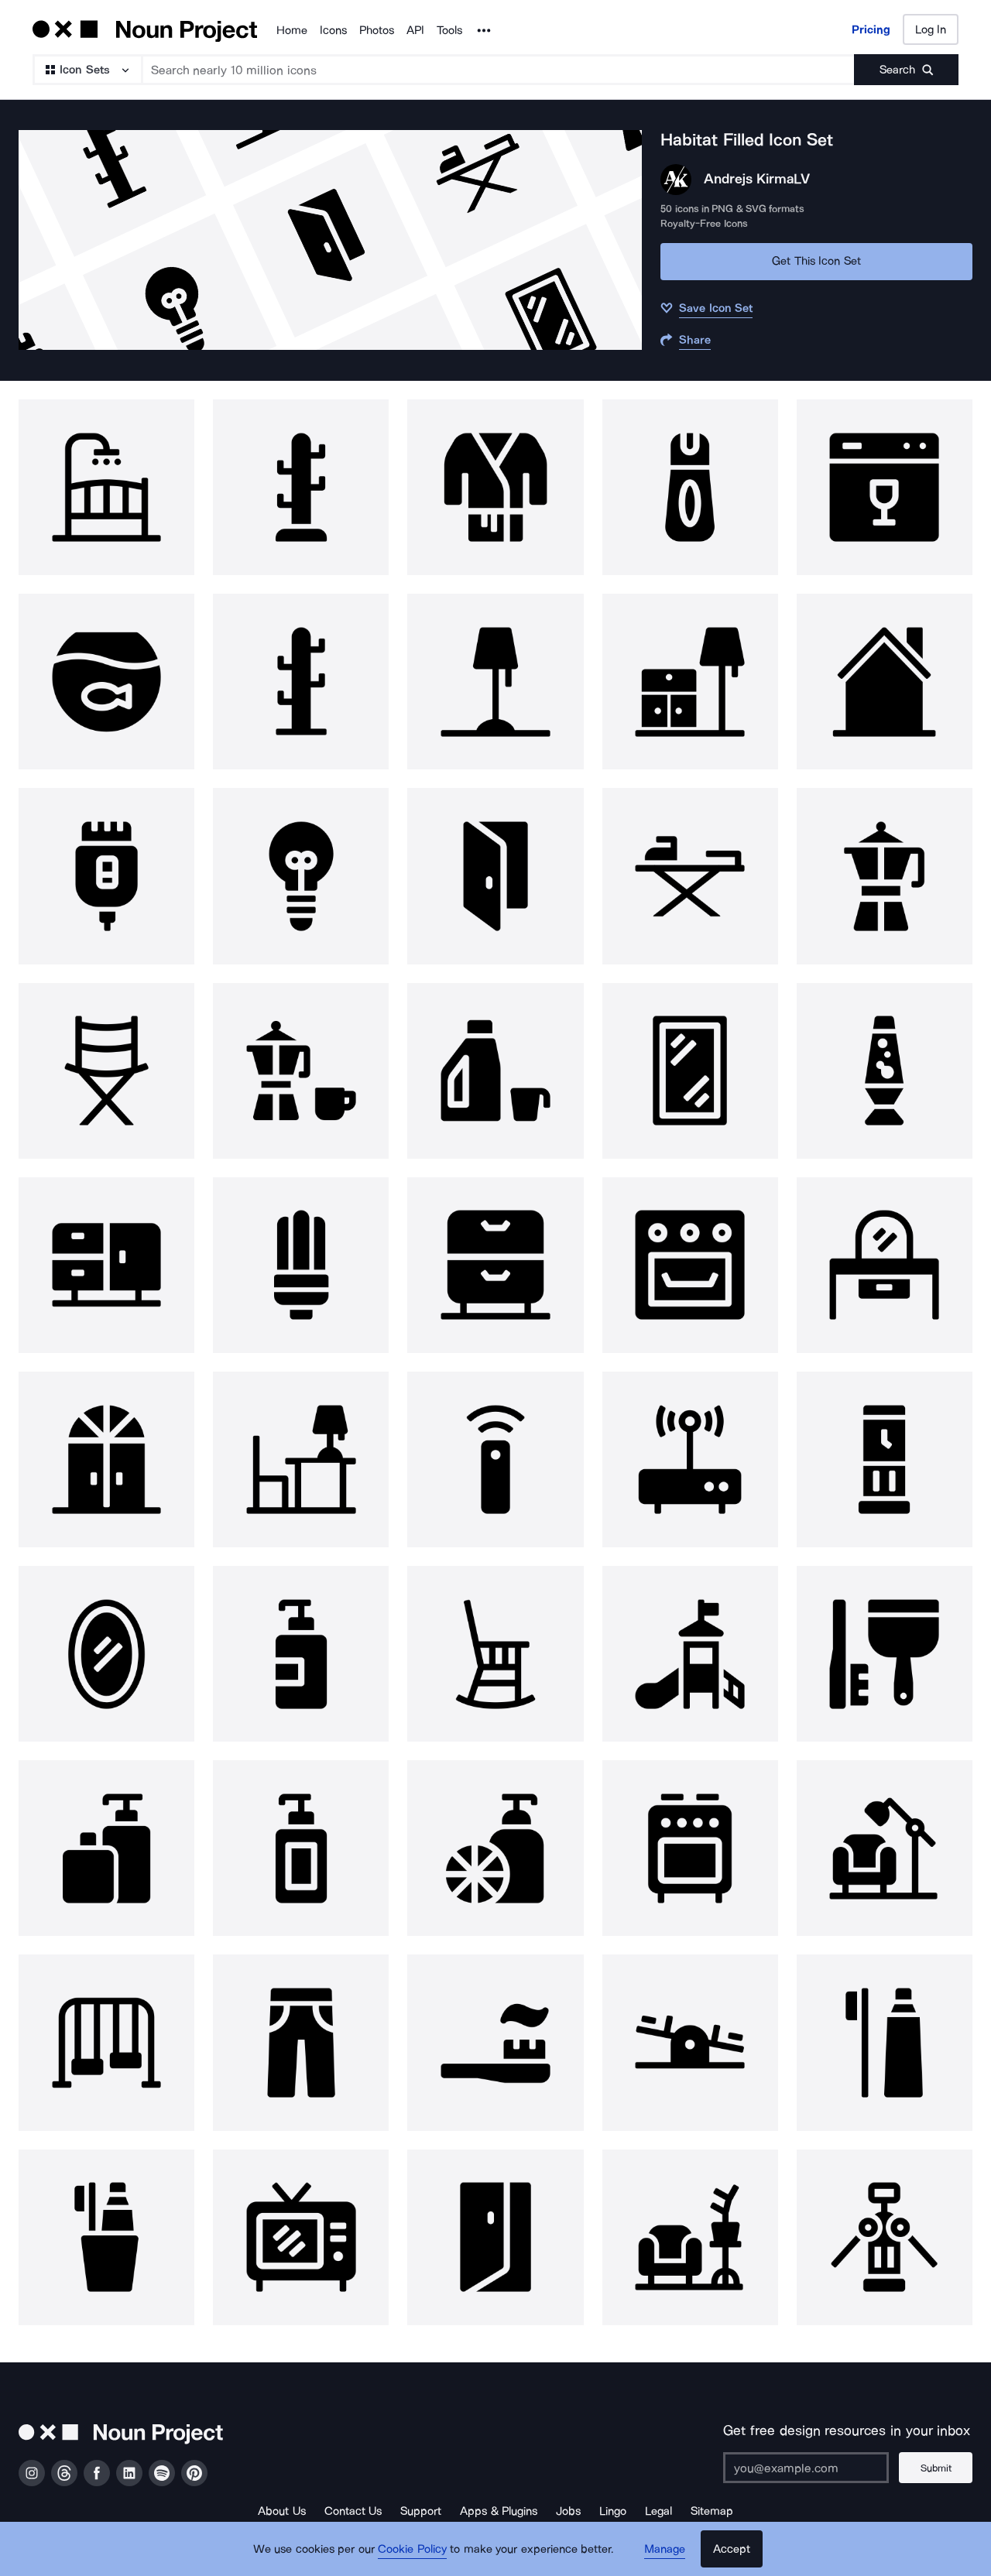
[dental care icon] (495, 2042)
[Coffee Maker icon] (885, 876)
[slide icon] (690, 1654)
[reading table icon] (301, 1459)
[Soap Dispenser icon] (301, 1654)
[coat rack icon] (301, 487)
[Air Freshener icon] (690, 487)
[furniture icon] (690, 682)
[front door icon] (106, 1459)
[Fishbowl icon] (106, 682)
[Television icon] (301, 2237)
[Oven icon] (690, 1265)
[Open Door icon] (495, 876)
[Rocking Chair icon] (495, 1654)
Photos (377, 30)
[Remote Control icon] (495, 1459)
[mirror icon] (690, 1071)
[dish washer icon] (885, 487)
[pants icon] (301, 2042)
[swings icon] (106, 2042)
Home (292, 30)
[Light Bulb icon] (301, 876)
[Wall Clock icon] (885, 1459)
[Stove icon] (690, 1848)
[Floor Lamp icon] (495, 682)
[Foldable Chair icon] (106, 1071)
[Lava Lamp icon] (885, 1071)
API (415, 30)
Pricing (871, 29)
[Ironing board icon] (690, 876)
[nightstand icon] (106, 1265)
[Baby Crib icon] (106, 487)
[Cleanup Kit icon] (885, 1654)
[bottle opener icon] (885, 2237)
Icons (333, 30)
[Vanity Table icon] (885, 1265)
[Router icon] (690, 1459)
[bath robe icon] (495, 487)
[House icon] (885, 682)
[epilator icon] (106, 876)
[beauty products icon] (106, 1848)
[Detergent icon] (495, 1071)
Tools (449, 30)
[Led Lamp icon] (301, 1265)
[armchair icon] (885, 1848)
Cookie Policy (412, 2549)
